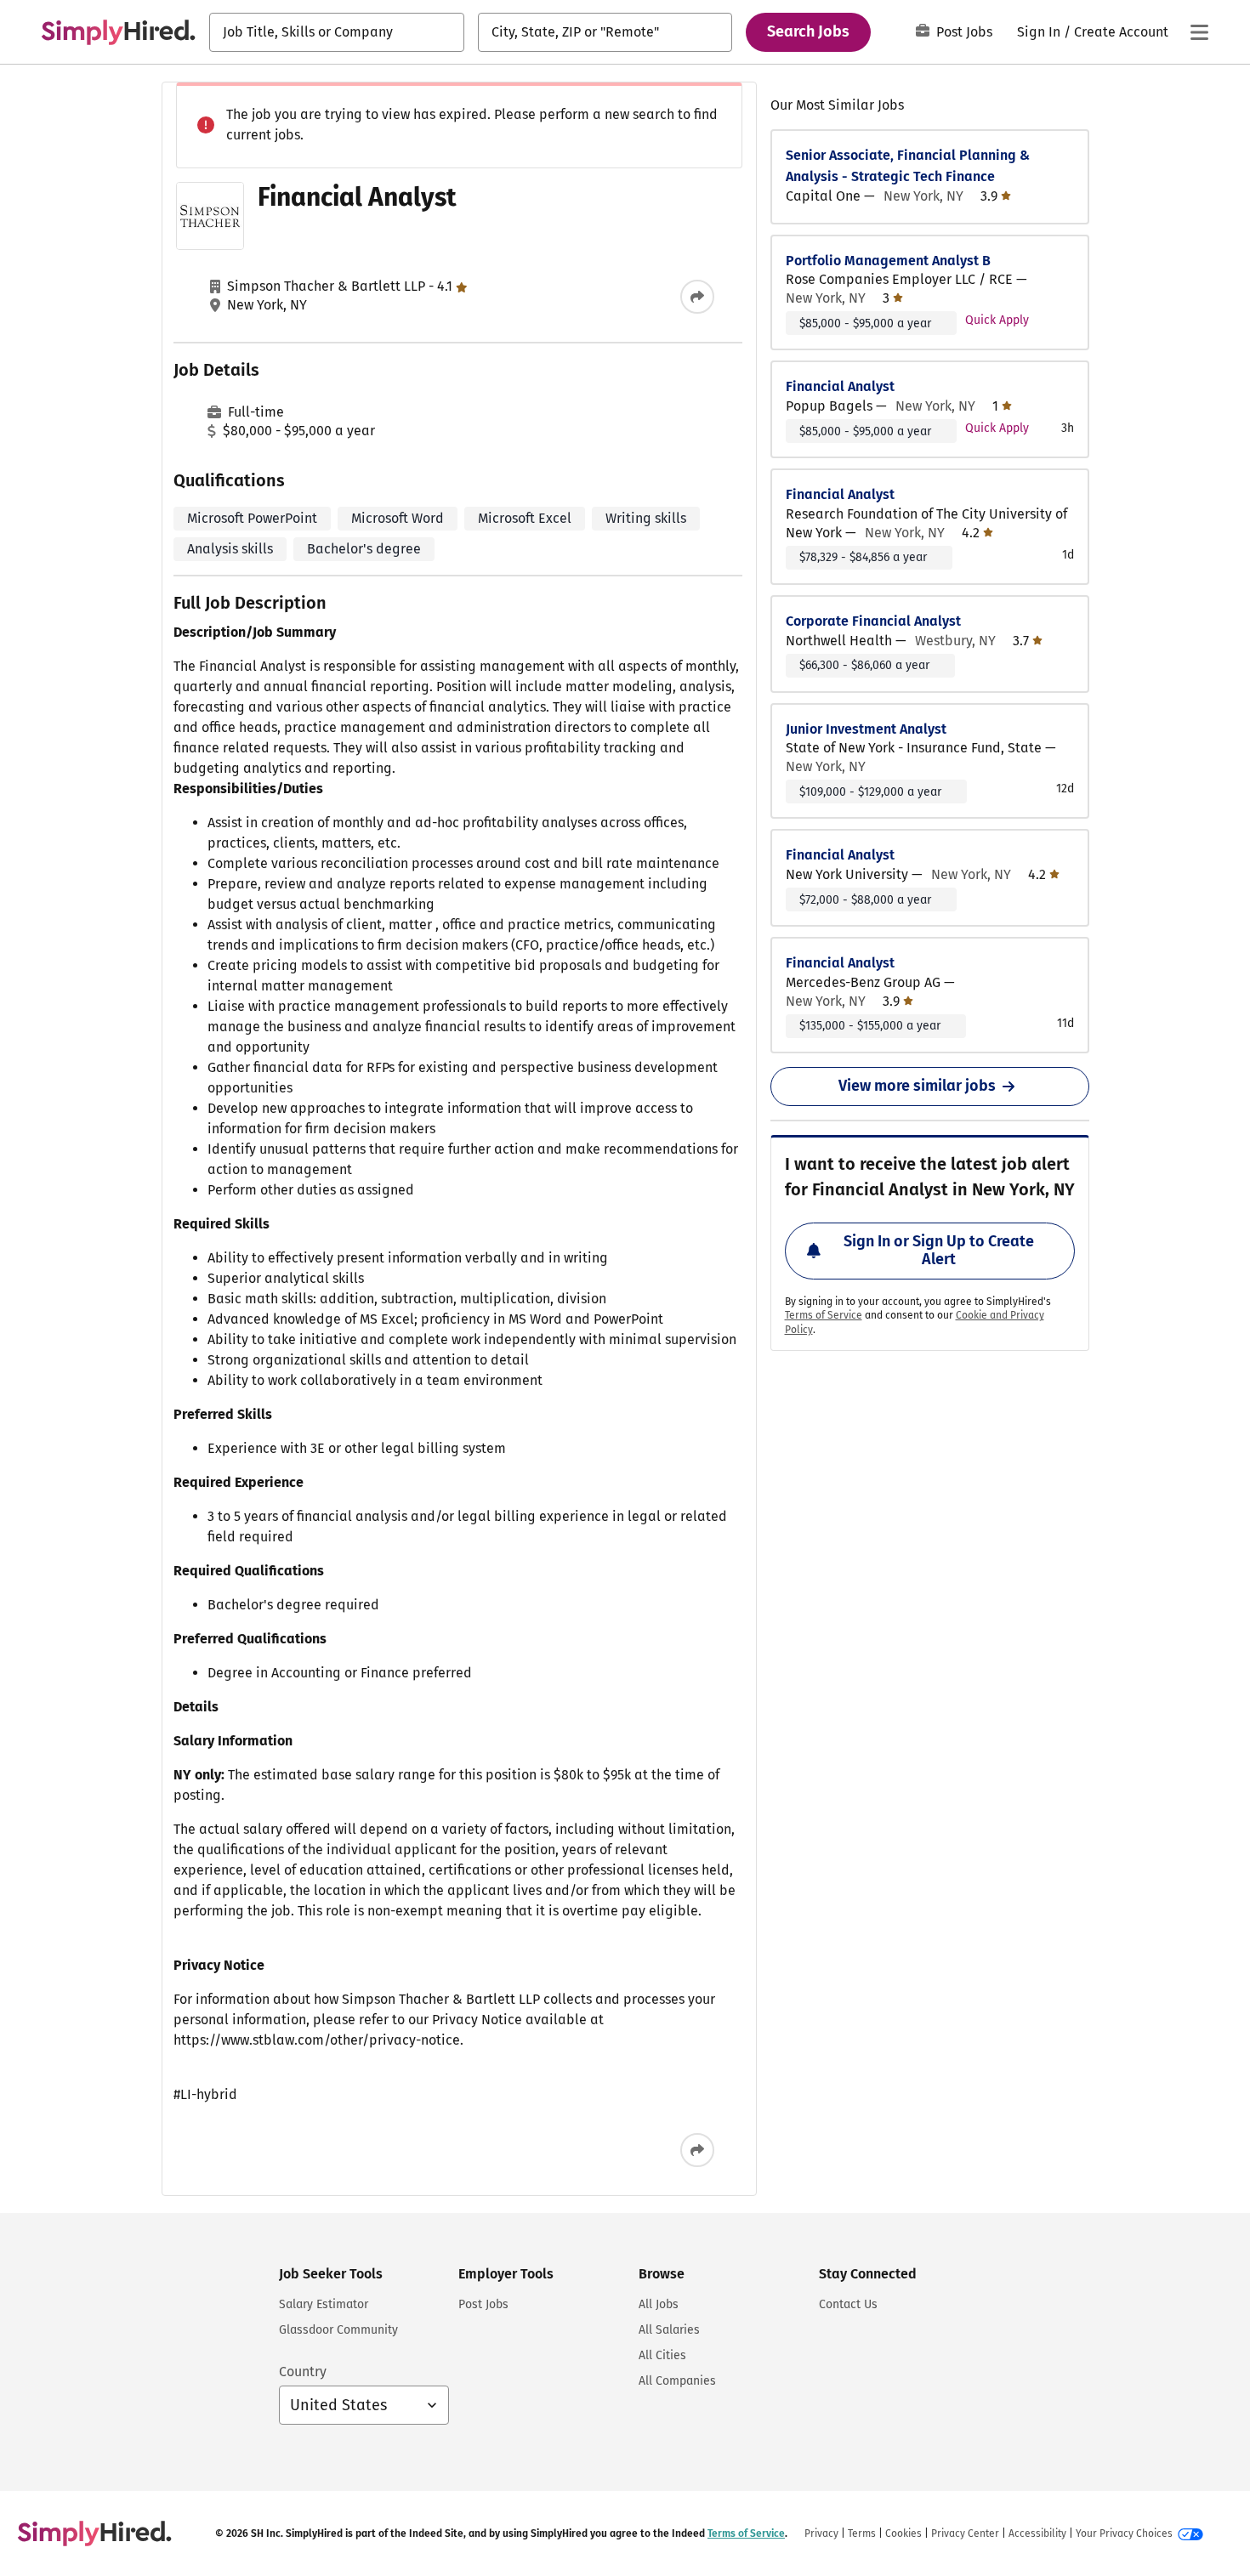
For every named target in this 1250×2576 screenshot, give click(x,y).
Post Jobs (964, 32)
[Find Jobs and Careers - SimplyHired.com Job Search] (118, 32)
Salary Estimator (324, 2304)
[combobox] (337, 32)
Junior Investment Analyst (866, 729)
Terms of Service (824, 1315)
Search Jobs (808, 31)
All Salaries (669, 2330)
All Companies (677, 2381)
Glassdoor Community (338, 2330)
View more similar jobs (917, 1086)
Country (303, 2372)
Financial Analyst (840, 386)
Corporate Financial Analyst (873, 621)
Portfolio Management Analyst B (888, 261)
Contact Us (848, 2304)
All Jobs (659, 2304)
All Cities (662, 2355)
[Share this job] (697, 297)
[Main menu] (1199, 32)
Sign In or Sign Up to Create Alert (939, 1251)
